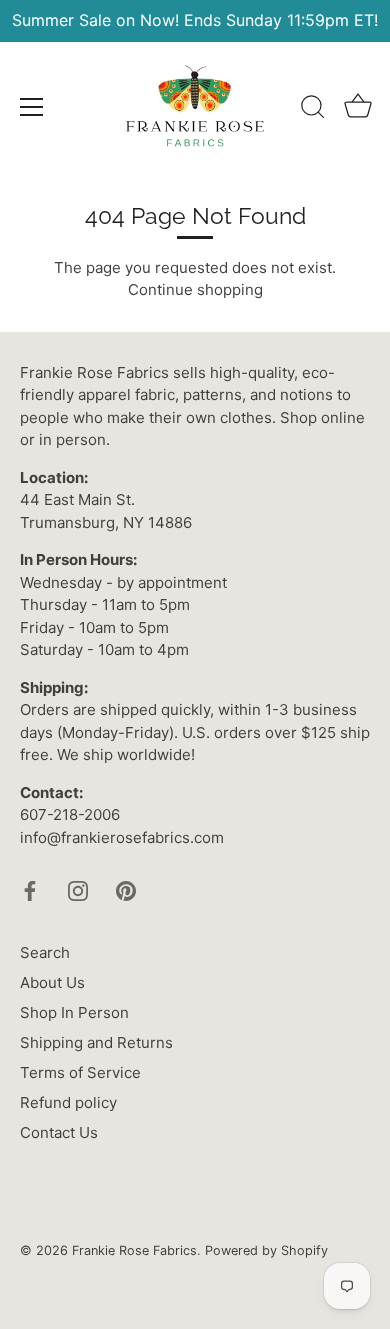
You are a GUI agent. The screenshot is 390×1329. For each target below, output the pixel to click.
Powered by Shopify (266, 1250)
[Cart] (358, 110)
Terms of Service (80, 1072)
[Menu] (32, 107)
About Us (52, 982)
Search (45, 952)
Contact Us (59, 1132)
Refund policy (68, 1102)
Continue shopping (195, 289)
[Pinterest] (126, 889)
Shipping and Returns (96, 1042)
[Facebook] (30, 889)
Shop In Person (74, 1012)
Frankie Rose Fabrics (134, 1250)
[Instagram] (78, 889)
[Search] (313, 110)
